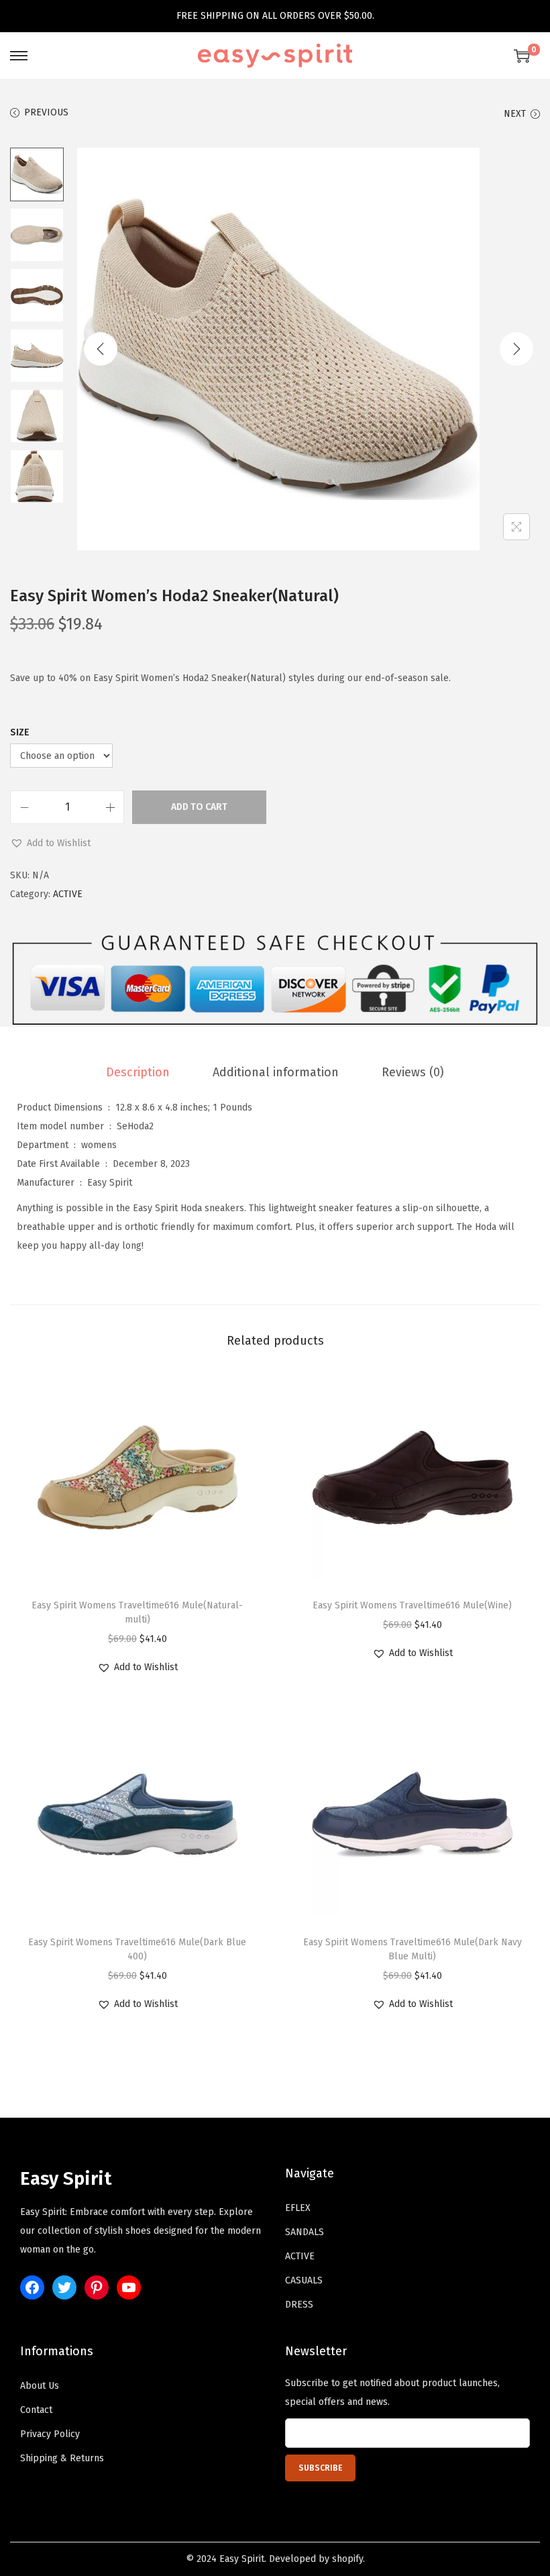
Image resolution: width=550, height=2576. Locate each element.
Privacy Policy (50, 2434)
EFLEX (298, 2208)
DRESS (299, 2305)
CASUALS (304, 2280)
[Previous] (101, 349)
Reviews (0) (413, 1072)
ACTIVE (68, 894)
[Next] (516, 349)
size (20, 732)
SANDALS (305, 2232)
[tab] (138, 1072)
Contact (36, 2410)
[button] (50, 843)
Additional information (276, 1072)
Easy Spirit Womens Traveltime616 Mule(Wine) (412, 1605)
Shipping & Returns (62, 2458)
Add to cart (199, 807)
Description (138, 1072)
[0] (522, 56)
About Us (40, 2386)
